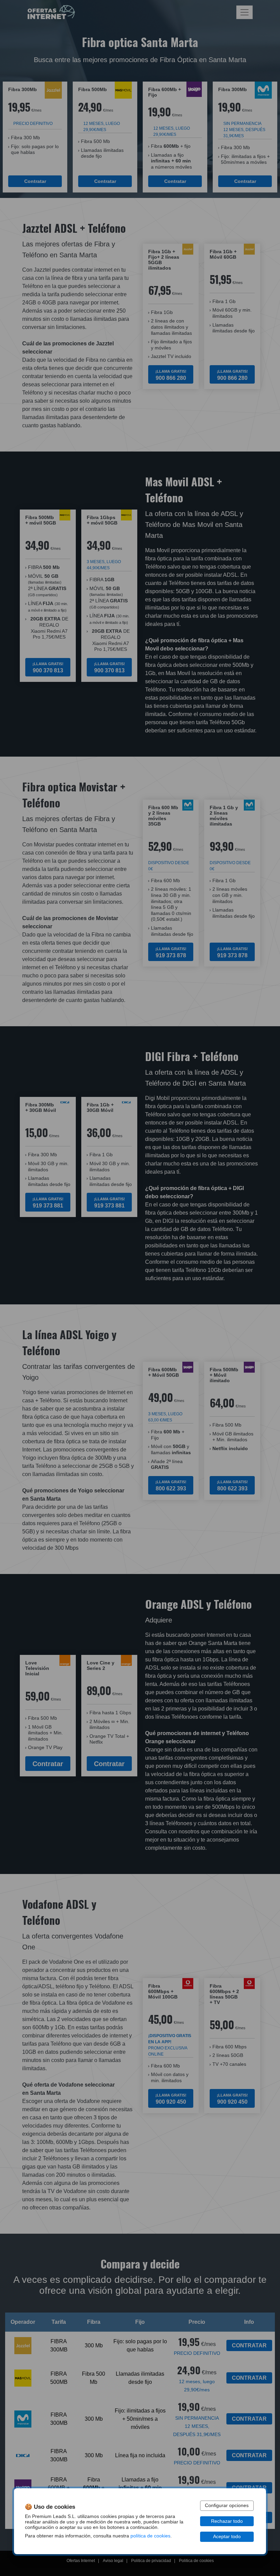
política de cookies (150, 2536)
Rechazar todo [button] (227, 2521)
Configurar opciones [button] (227, 2506)
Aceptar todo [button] (227, 2537)
